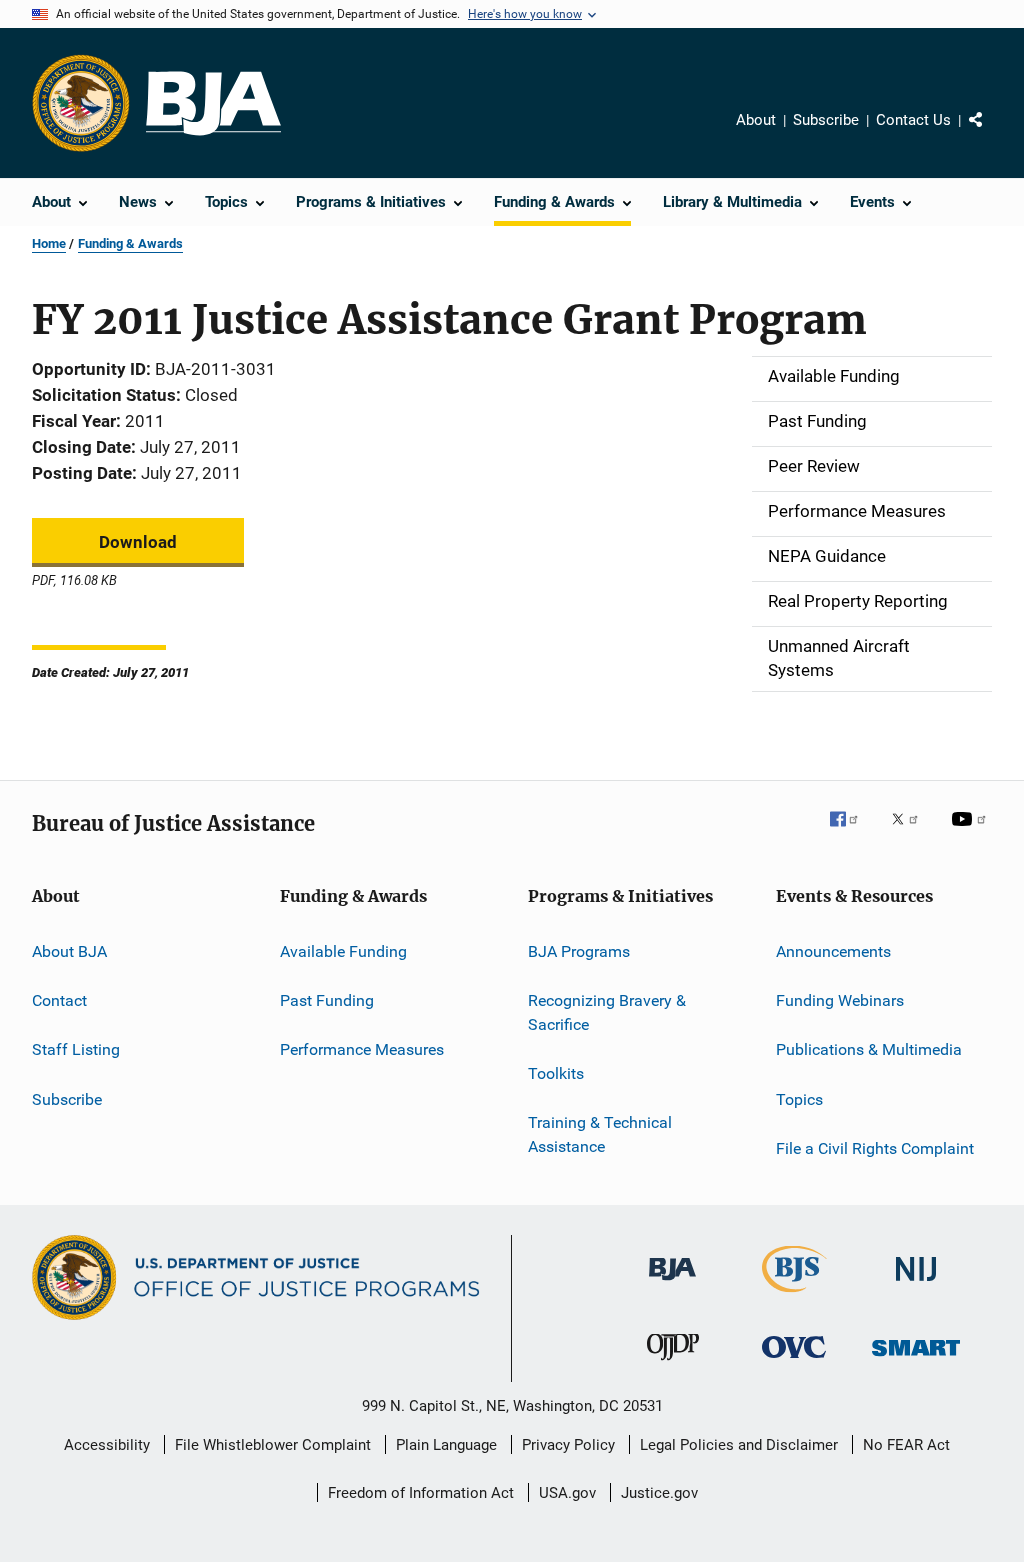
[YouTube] (972, 833)
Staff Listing (76, 1049)
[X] (912, 833)
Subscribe (826, 120)
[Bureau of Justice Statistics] (794, 1296)
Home (49, 243)
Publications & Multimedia (869, 1049)
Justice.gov (659, 1493)
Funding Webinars (840, 1000)
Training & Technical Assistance (600, 1134)
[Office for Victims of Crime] (794, 1361)
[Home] (213, 103)
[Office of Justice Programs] (81, 103)
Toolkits (556, 1073)
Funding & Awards (130, 243)
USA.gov (567, 1493)
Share (992, 134)
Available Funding (343, 950)
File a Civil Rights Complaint (875, 1148)
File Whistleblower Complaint (273, 1445)
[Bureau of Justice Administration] (672, 1284)
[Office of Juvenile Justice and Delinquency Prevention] (673, 1364)
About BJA (69, 950)
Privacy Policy (568, 1445)
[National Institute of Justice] (916, 1284)
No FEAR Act (906, 1445)
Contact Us (913, 120)
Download (138, 542)
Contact (59, 1000)
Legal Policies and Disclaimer (739, 1445)
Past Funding (327, 1000)
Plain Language (446, 1445)
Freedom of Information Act (421, 1493)
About (756, 120)
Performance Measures (362, 1049)
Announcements (833, 950)
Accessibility (107, 1445)
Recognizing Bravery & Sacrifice (607, 1012)
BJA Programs (579, 950)
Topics (799, 1098)
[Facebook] (852, 833)
